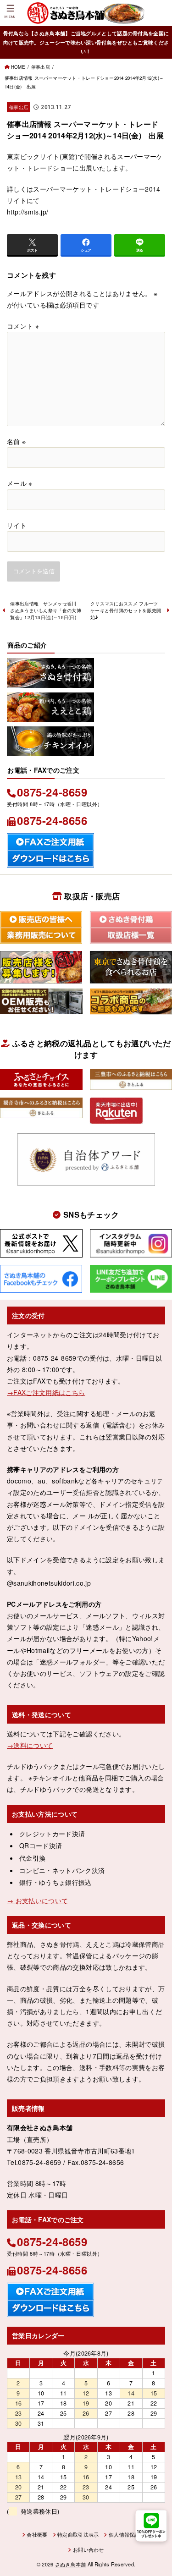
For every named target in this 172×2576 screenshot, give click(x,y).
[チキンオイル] (50, 750)
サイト (17, 525)
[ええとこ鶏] (50, 716)
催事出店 (41, 67)
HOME (18, 67)
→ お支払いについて (38, 1900)
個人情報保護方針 (129, 2534)
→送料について (30, 1745)
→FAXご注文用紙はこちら (46, 1392)
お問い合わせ (88, 2549)
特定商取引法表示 (78, 2534)
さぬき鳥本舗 (71, 2564)
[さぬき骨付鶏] (50, 681)
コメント (23, 326)
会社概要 (37, 2534)
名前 (16, 441)
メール (20, 483)
